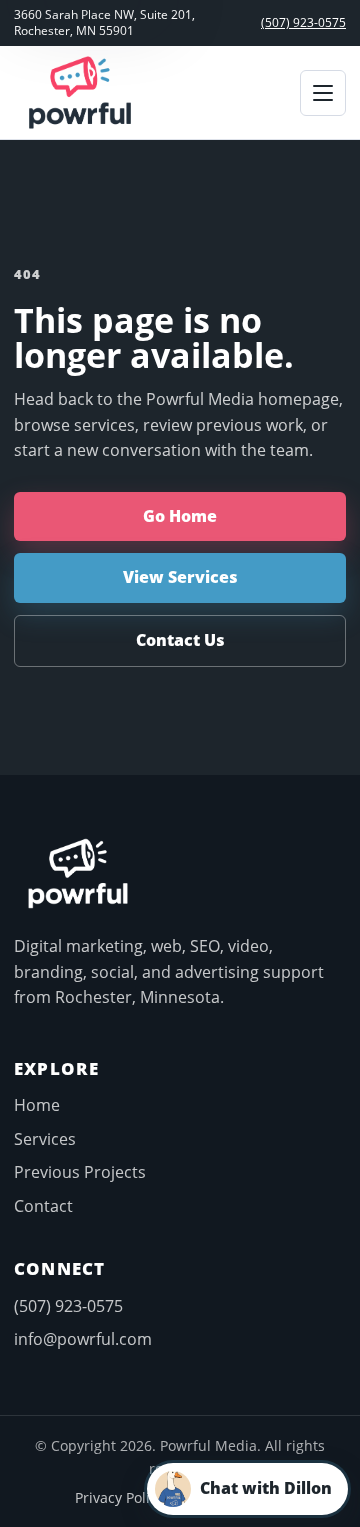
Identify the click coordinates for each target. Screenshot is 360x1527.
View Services (180, 577)
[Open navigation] (323, 93)
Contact (43, 1206)
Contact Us (180, 640)
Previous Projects (80, 1172)
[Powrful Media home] (80, 92)
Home (37, 1105)
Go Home (180, 516)
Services (45, 1139)
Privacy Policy (119, 1497)
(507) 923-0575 (303, 23)
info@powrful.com (83, 1339)
